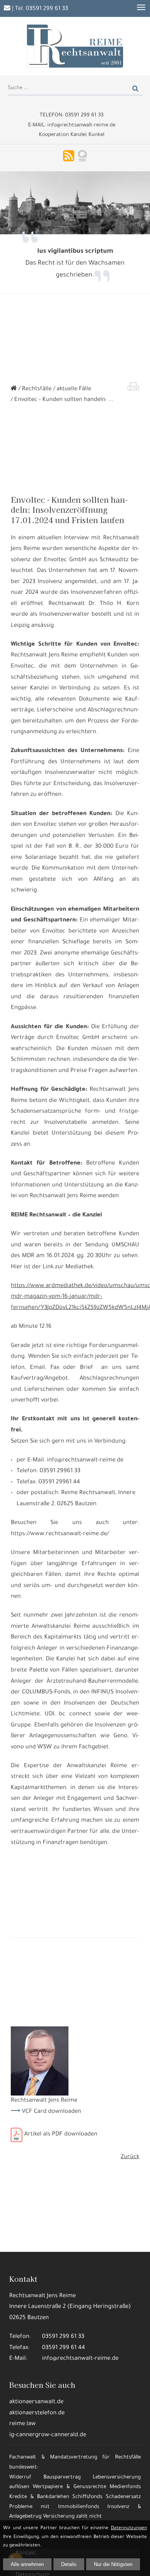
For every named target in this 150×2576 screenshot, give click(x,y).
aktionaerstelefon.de (37, 2413)
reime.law (22, 2424)
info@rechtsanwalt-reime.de (80, 2359)
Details (69, 2564)
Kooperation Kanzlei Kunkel (72, 135)
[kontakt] (7, 9)
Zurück (130, 2157)
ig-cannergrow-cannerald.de (48, 2435)
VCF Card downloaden (52, 2112)
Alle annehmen (27, 2564)
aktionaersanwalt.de (36, 2402)
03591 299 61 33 (47, 9)
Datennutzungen (129, 2528)
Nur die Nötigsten (113, 2564)
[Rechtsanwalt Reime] (14, 389)
